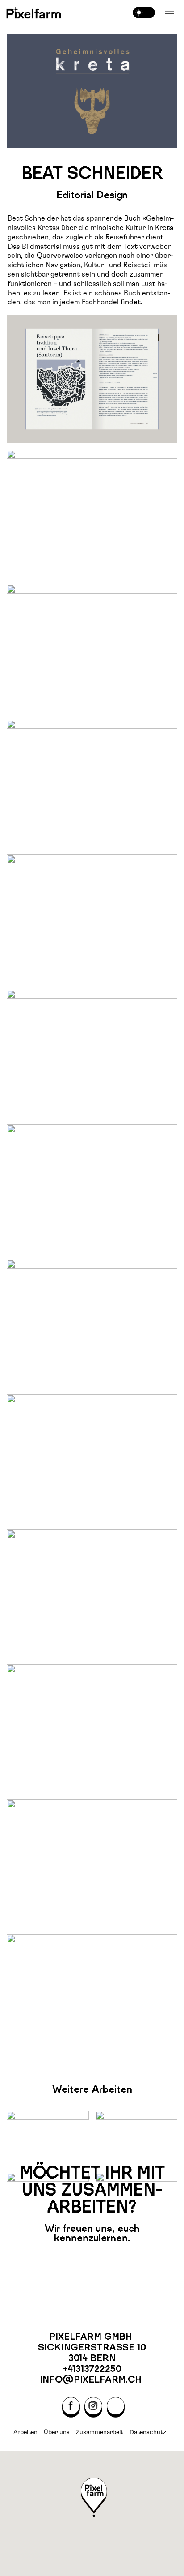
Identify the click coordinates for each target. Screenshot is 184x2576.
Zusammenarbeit (100, 2432)
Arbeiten (25, 2432)
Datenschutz (148, 2432)
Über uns (57, 2432)
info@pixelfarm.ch (92, 2379)
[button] (170, 12)
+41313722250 (92, 2369)
